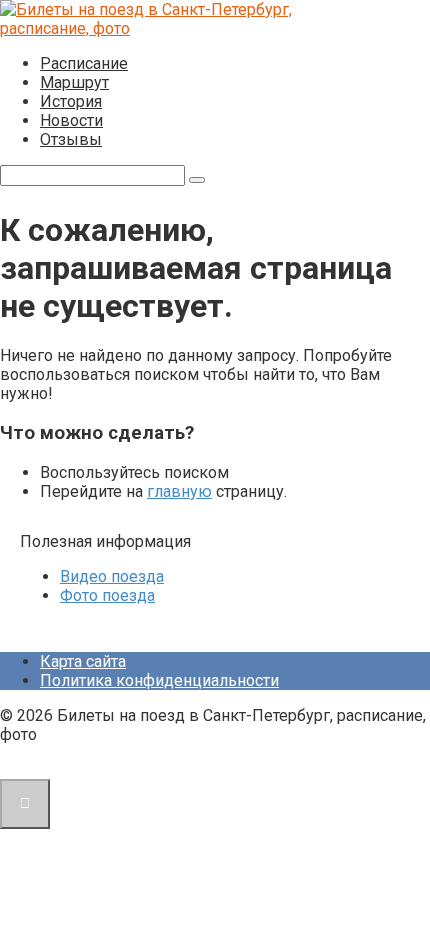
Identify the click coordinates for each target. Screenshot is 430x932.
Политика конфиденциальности (159, 680)
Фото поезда (107, 595)
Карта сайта (83, 661)
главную (179, 491)
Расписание (84, 63)
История (71, 101)
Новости (71, 120)
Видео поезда (112, 576)
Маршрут (74, 82)
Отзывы (71, 139)
